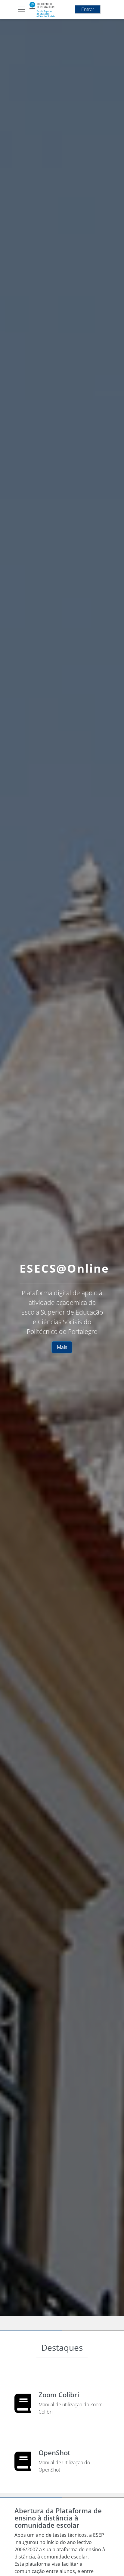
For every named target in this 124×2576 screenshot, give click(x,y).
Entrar (88, 9)
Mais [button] (62, 1347)
